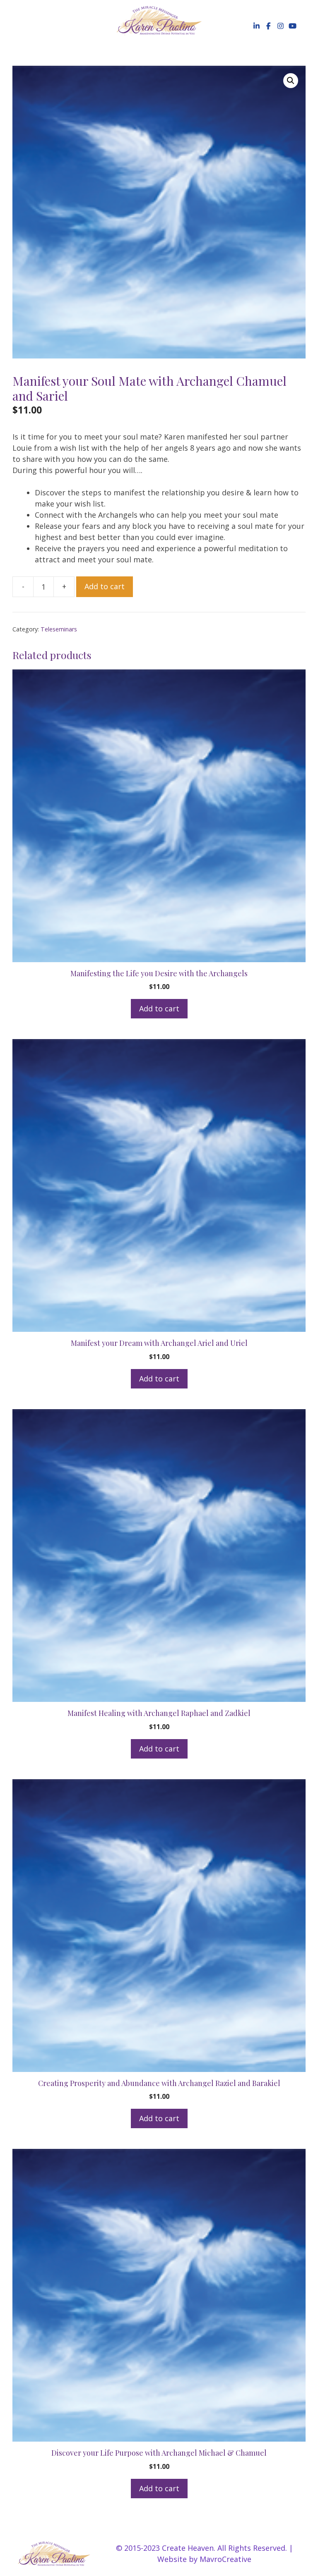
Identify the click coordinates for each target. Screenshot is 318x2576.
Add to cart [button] (159, 1008)
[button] (256, 26)
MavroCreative (225, 2559)
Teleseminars (59, 629)
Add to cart (105, 586)
